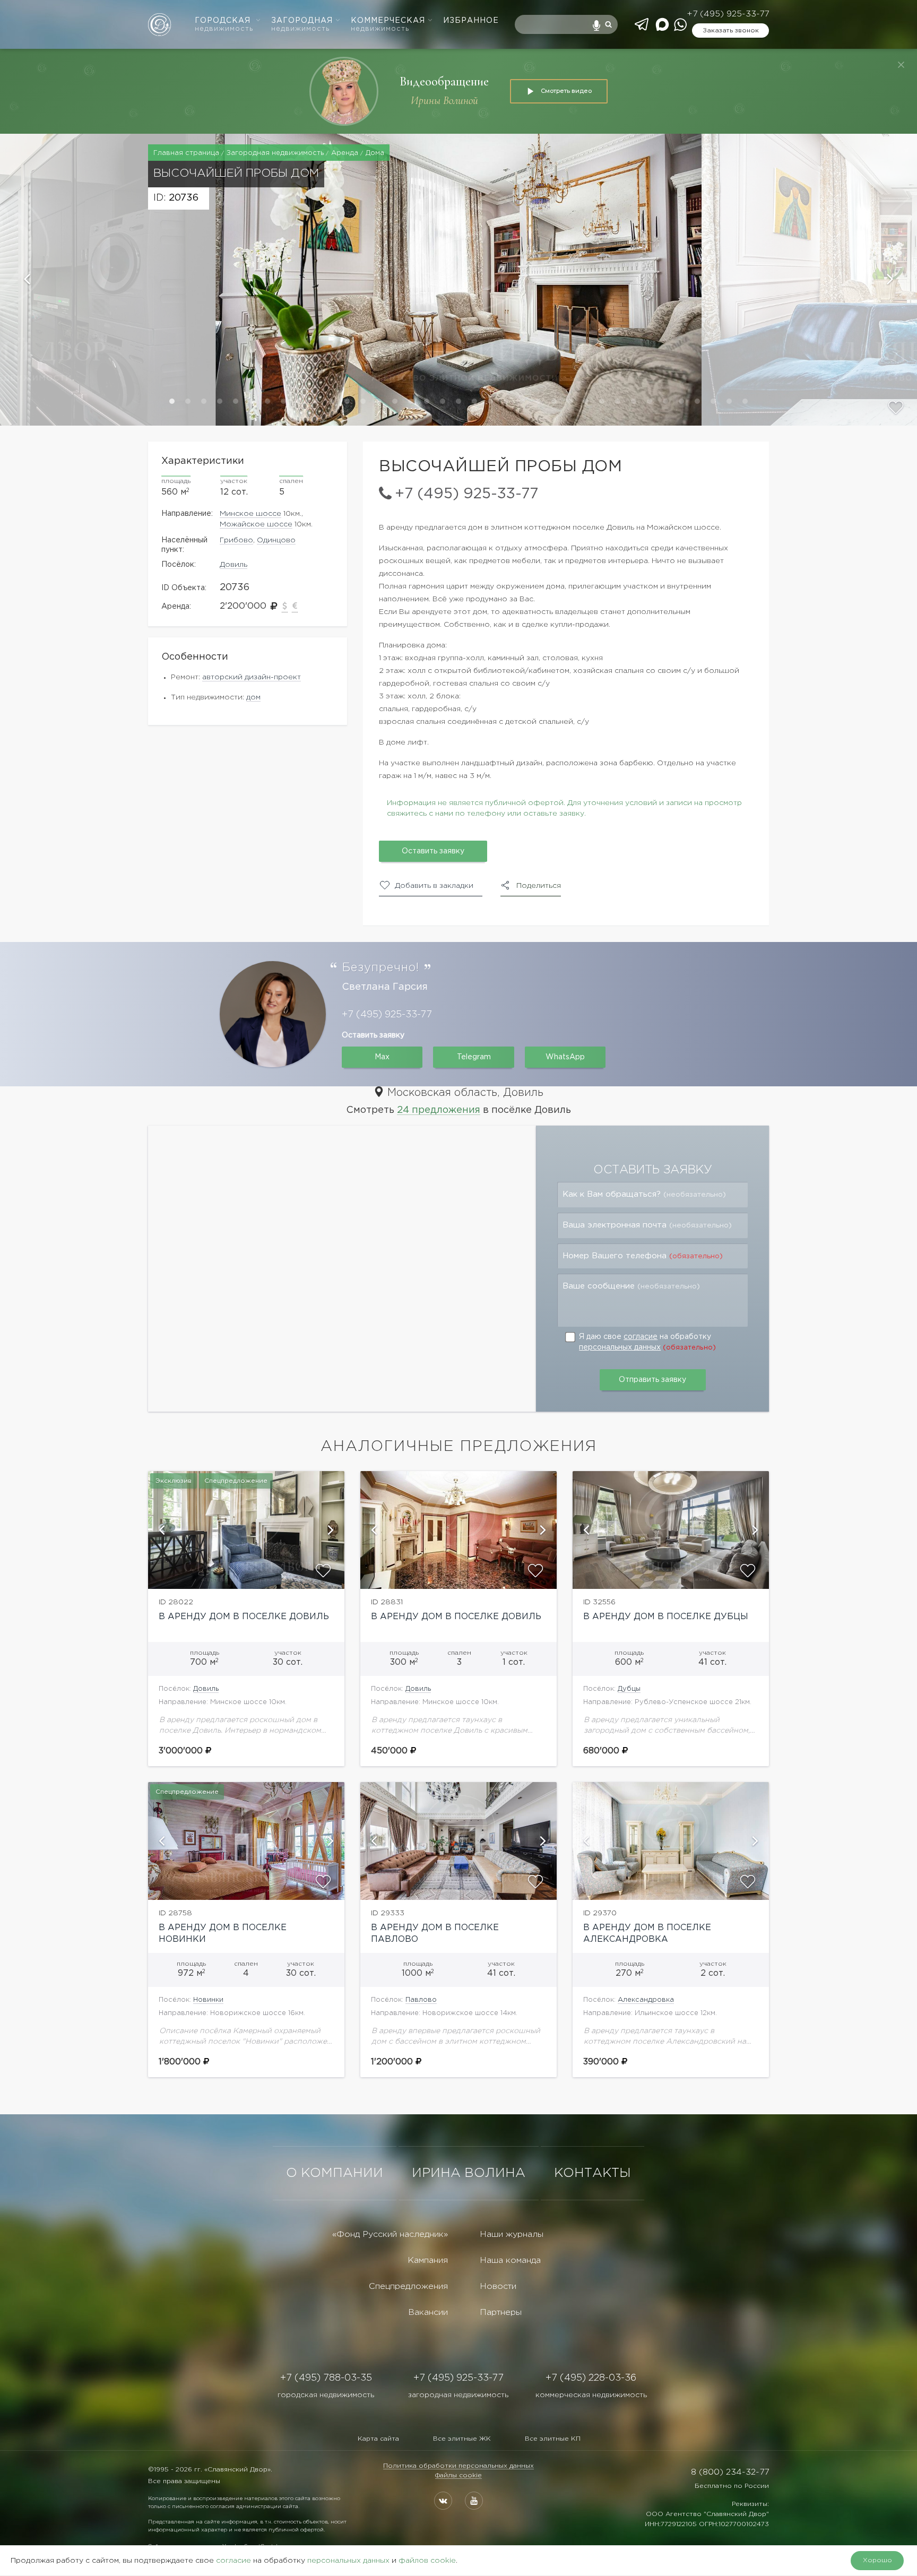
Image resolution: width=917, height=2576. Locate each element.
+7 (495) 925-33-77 (728, 14)
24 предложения (439, 1110)
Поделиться (539, 886)
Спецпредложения (408, 2287)
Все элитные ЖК (462, 2439)
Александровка (646, 2000)
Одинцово (276, 540)
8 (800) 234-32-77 (730, 2472)
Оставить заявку (433, 851)
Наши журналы (512, 2234)
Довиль (233, 565)
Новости (498, 2287)
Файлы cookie (458, 2475)
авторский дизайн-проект (252, 677)
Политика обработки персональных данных (458, 2466)
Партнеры (501, 2313)
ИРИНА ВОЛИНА (469, 2173)
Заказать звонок (731, 31)
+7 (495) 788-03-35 (326, 2378)
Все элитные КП (553, 2439)
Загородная (302, 25)
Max (382, 1057)
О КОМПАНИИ (335, 2173)
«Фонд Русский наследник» (390, 2234)
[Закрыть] (901, 65)
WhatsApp (565, 1057)
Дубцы (629, 1689)
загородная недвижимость (458, 2395)
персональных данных (620, 1347)
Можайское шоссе (256, 524)
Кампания (428, 2261)
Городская (224, 25)
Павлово (421, 2000)
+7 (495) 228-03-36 (591, 2378)
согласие (641, 1337)
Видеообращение (444, 81)
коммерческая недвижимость (591, 2395)
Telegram (474, 1057)
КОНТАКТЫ (592, 2173)
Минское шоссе (250, 514)
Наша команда (510, 2261)
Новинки (208, 2000)
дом (253, 697)
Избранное (471, 21)
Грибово (236, 540)
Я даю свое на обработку (647, 1342)
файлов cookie (427, 2561)
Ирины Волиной (444, 101)
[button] (108, 280)
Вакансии (428, 2313)
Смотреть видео (566, 91)
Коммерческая (388, 25)
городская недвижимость (326, 2395)
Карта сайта (378, 2439)
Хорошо (877, 2560)
